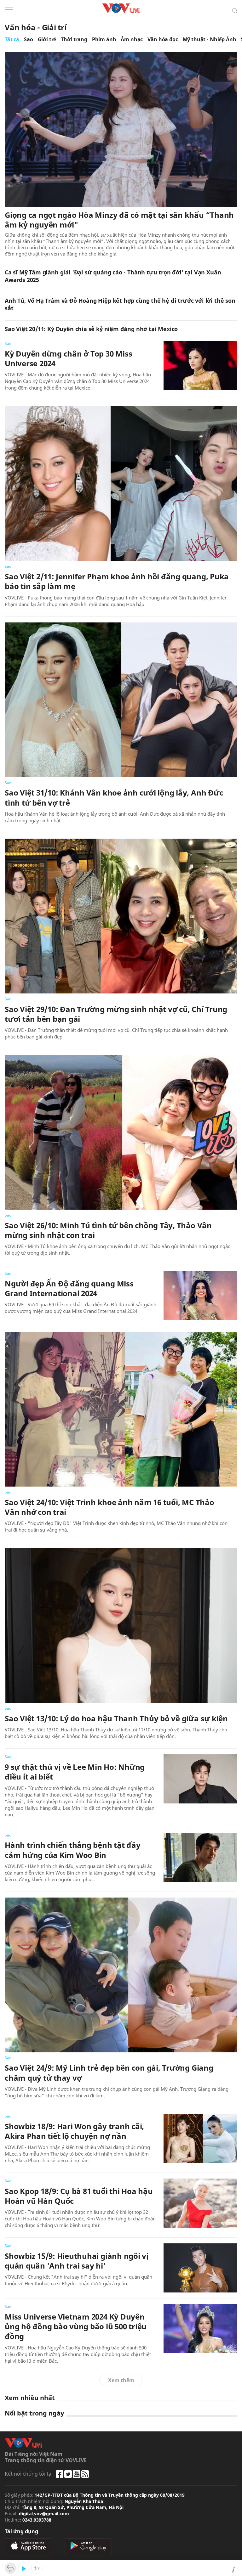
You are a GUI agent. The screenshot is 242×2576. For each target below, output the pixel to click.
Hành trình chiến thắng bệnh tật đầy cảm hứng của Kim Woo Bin (73, 1850)
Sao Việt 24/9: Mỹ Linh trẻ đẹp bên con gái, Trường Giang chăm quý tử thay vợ (109, 2073)
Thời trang (74, 39)
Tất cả (12, 39)
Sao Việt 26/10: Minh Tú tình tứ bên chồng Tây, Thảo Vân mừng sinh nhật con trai (108, 1230)
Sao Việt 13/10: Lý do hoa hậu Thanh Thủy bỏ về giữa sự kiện (116, 1718)
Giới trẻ (47, 39)
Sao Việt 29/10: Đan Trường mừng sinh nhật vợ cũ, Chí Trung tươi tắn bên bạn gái (116, 1014)
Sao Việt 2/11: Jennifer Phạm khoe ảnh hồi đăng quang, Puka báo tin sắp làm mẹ (117, 581)
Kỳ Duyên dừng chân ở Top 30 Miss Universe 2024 (68, 358)
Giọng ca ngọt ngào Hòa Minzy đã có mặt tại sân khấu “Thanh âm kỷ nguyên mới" (119, 220)
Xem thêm (121, 2380)
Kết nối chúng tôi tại (29, 2474)
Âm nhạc (132, 39)
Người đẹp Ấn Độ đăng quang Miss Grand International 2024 (69, 1288)
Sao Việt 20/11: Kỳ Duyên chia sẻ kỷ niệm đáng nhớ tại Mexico (91, 329)
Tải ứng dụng (21, 2531)
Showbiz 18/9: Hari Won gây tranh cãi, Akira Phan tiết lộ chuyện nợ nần (74, 2131)
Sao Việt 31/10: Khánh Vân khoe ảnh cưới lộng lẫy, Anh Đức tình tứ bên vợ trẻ (114, 797)
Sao (29, 39)
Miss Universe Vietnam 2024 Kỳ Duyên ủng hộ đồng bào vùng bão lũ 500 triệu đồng (76, 2326)
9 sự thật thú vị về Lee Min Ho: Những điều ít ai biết (75, 1772)
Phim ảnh (104, 39)
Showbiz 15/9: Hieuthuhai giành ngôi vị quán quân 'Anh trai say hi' (77, 2261)
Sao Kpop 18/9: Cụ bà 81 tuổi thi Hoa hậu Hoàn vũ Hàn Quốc (79, 2196)
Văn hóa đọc (163, 39)
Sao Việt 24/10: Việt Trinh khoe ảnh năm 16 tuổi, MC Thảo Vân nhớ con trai (109, 1507)
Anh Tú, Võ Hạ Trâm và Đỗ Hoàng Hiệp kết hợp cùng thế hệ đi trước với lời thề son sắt (120, 304)
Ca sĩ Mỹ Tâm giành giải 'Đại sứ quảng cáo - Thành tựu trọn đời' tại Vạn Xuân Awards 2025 (113, 276)
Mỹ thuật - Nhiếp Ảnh (210, 39)
